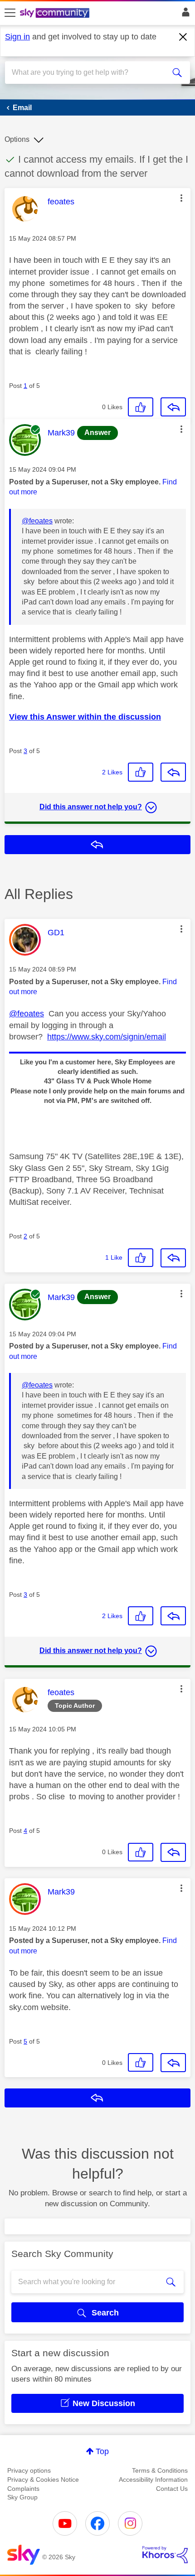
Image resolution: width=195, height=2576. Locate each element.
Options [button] (17, 139)
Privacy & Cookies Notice (43, 2479)
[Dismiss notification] (183, 37)
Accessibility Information (153, 2479)
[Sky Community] (56, 14)
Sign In (184, 14)
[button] (181, 198)
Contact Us (172, 2489)
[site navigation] (10, 13)
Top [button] (102, 2451)
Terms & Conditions (160, 2470)
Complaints (23, 2489)
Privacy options (29, 2470)
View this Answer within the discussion (85, 717)
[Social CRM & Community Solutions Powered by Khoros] (165, 2555)
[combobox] (88, 72)
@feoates (37, 521)
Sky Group (22, 2497)
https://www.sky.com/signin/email (107, 1037)
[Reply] (173, 407)
